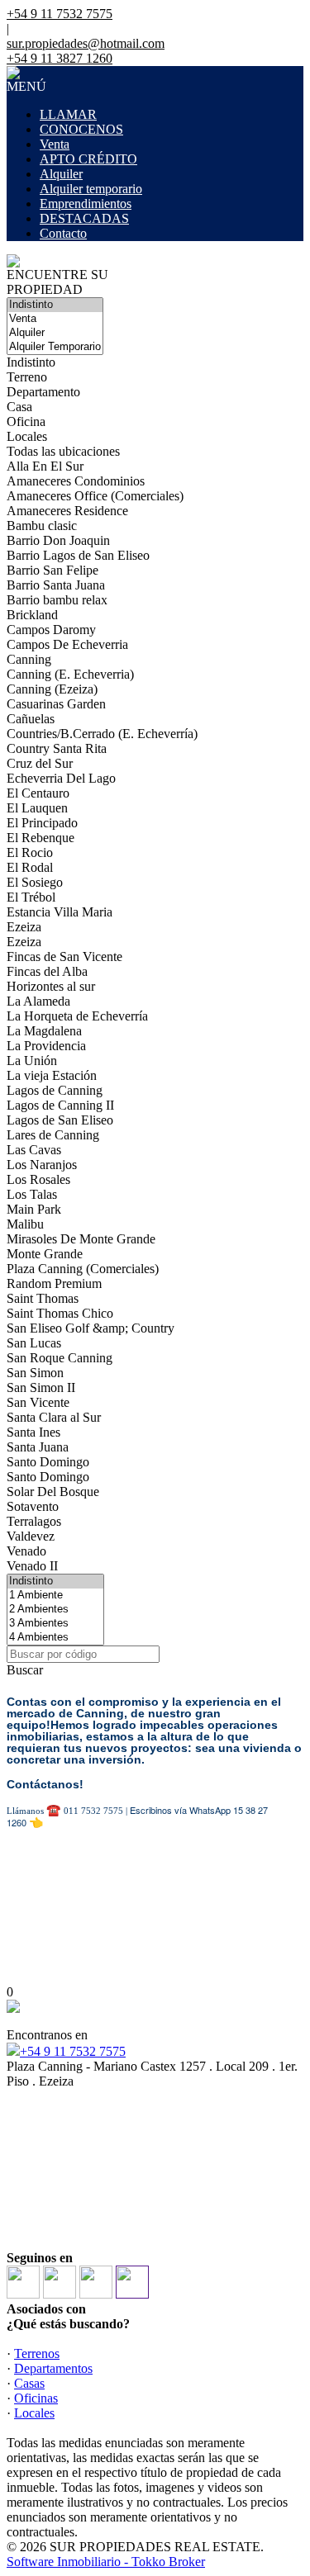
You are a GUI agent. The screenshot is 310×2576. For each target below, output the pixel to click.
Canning (29, 659)
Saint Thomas (43, 1298)
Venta (55, 144)
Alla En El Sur (45, 466)
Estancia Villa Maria (60, 912)
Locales (27, 436)
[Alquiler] (55, 333)
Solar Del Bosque (53, 1492)
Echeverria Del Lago (61, 778)
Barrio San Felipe (52, 570)
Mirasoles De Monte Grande (81, 1239)
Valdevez (31, 1536)
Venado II (32, 1566)
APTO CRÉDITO (88, 159)
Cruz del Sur (40, 763)
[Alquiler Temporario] (55, 347)
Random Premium (54, 1283)
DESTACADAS (84, 218)
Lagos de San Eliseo (60, 1120)
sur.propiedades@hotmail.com (86, 43)
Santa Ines (33, 1432)
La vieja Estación (52, 1075)
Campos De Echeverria (67, 644)
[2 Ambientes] (55, 1610)
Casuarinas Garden (56, 704)
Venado (26, 1551)
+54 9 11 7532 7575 (73, 2051)
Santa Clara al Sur (54, 1417)
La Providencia (46, 1046)
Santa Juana (38, 1447)
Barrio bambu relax (57, 600)
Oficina (26, 421)
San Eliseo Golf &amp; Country (91, 1328)
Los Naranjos (42, 1165)
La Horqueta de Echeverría (77, 1016)
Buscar (25, 1670)
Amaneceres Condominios (76, 481)
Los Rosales (38, 1179)
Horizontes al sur (51, 986)
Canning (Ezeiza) (52, 689)
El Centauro (38, 793)
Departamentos (53, 2368)
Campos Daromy (51, 630)
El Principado (42, 823)
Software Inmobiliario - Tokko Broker (106, 2562)
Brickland (32, 615)
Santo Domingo (48, 1462)
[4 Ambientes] (55, 1638)
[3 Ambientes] (55, 1624)
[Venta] (55, 319)
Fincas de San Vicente (64, 957)
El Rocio (30, 852)
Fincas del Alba (47, 971)
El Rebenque (41, 838)
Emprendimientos (86, 204)
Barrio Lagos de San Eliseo (78, 555)
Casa (19, 407)
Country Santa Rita (57, 748)
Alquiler (61, 174)
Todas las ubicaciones (63, 451)
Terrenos (37, 2353)
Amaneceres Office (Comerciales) (95, 496)
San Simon (35, 1373)
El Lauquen (37, 808)
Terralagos (34, 1521)
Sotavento (33, 1506)
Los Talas (32, 1194)
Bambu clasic (42, 526)
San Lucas (34, 1343)
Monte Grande (45, 1254)
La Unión (32, 1061)
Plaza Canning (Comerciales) (83, 1269)
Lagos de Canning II (60, 1105)
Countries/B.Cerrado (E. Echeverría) (102, 734)
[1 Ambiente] (55, 1596)
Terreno (27, 377)
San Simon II (41, 1387)
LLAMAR (68, 114)
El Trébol (31, 897)
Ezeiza (24, 927)
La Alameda (38, 1001)
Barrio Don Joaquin (58, 540)
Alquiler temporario (91, 189)
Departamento (43, 392)
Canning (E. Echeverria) (70, 674)
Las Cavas (34, 1150)
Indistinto (31, 362)
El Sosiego (35, 882)
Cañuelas (31, 719)
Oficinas (36, 2398)
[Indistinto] (55, 305)
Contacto (63, 233)
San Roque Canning (60, 1358)
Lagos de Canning (55, 1090)
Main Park (34, 1209)
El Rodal (30, 867)
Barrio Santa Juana (56, 585)
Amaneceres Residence (67, 511)
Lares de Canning (53, 1135)
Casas (29, 2383)
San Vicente (38, 1402)
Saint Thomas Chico (60, 1313)
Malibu (25, 1224)
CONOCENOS (81, 129)
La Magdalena (44, 1031)
